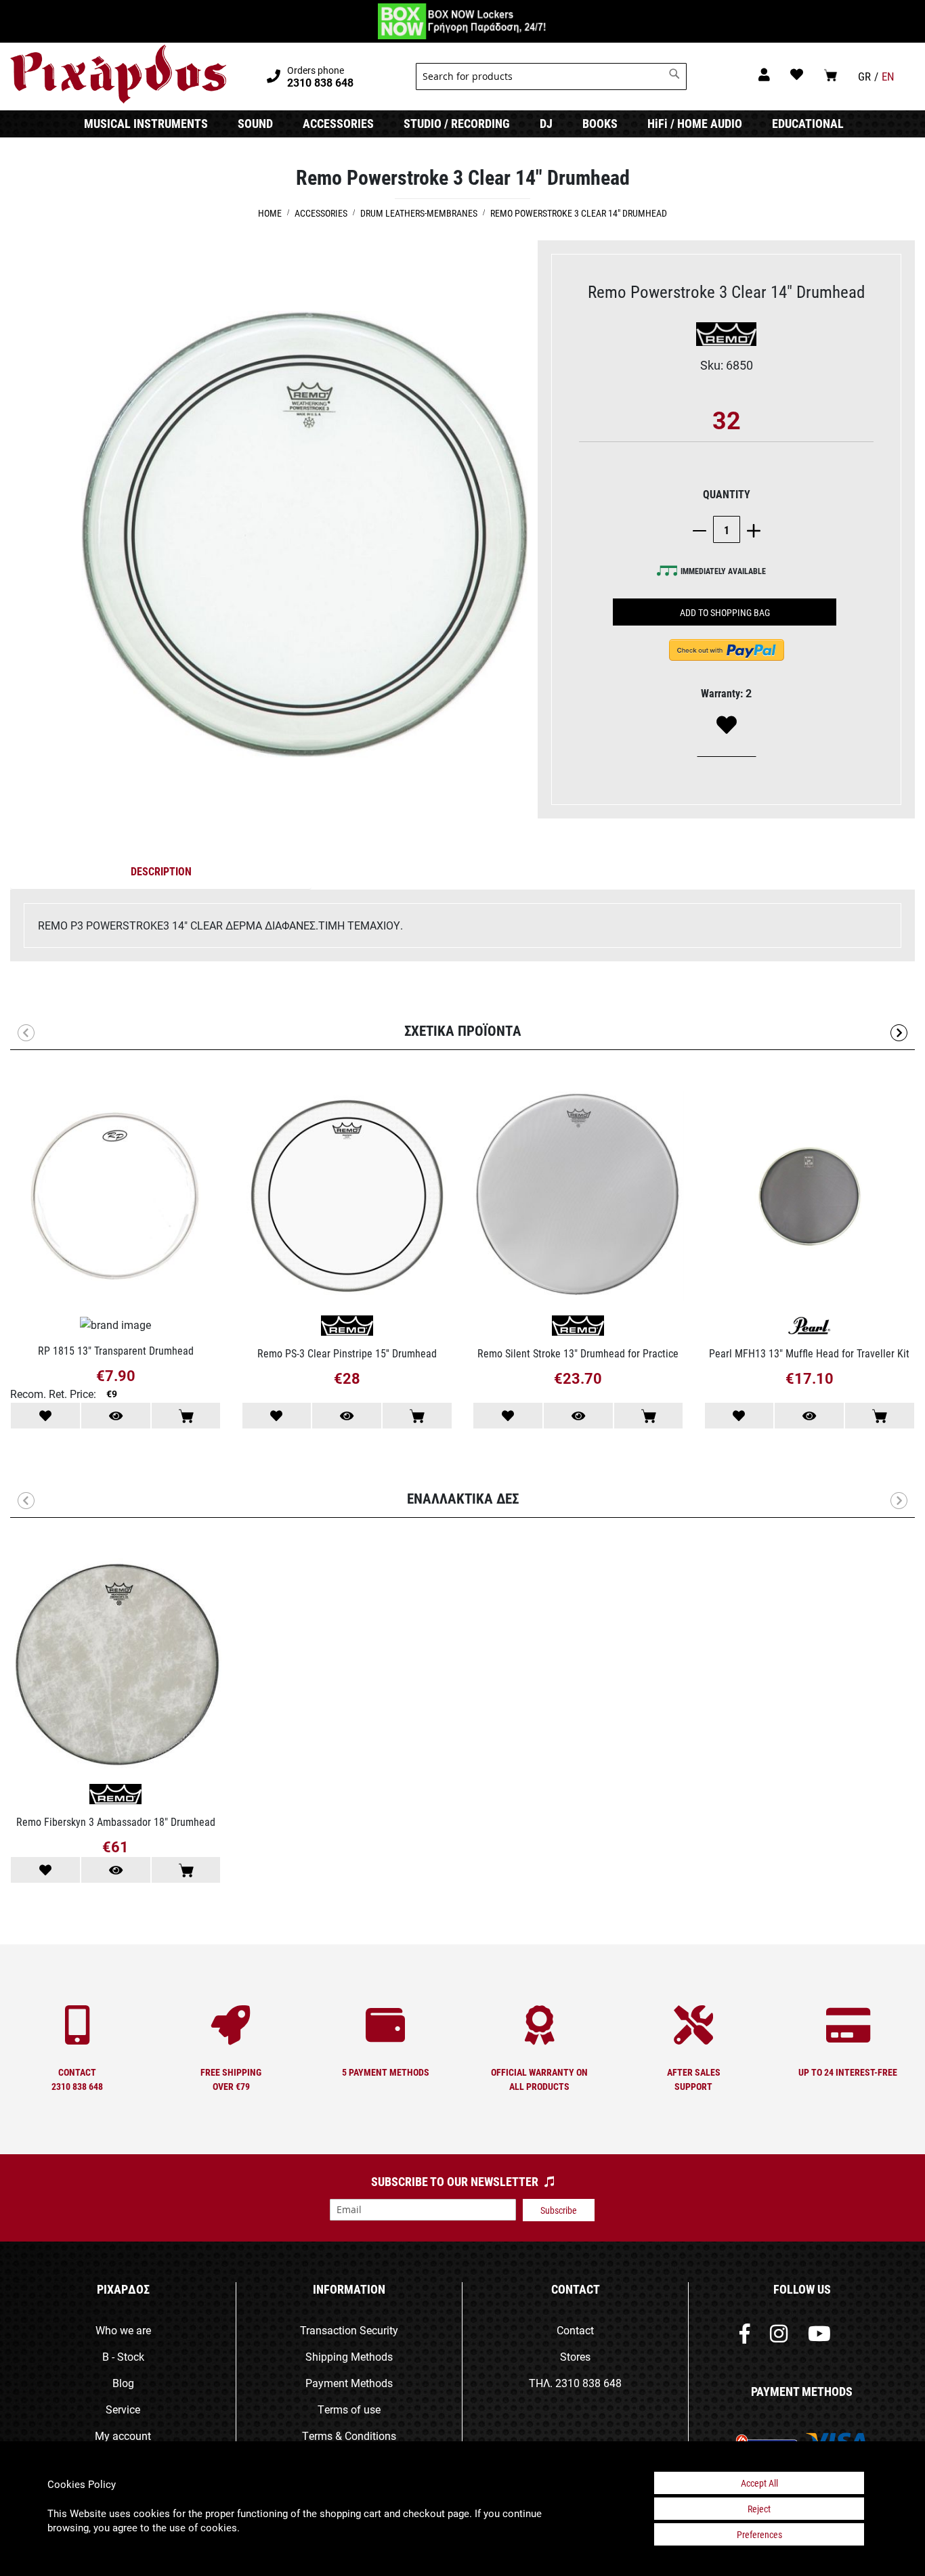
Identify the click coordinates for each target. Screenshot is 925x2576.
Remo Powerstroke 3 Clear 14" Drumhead (579, 213)
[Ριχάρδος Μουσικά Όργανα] (118, 74)
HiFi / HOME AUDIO (695, 123)
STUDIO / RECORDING (457, 123)
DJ (546, 123)
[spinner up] (750, 530)
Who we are (123, 2330)
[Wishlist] (727, 726)
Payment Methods (349, 2383)
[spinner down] (703, 530)
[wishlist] (797, 74)
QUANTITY (727, 494)
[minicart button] (831, 75)
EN (888, 76)
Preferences (759, 2534)
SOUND (255, 123)
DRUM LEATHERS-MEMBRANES (419, 213)
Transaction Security (349, 2330)
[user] (764, 74)
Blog (123, 2383)
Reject (759, 2509)
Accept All (759, 2483)
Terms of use (349, 2409)
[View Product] (116, 1416)
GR (864, 76)
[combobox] (551, 77)
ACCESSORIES (338, 123)
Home (270, 213)
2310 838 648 (588, 2383)
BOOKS (600, 123)
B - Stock (123, 2356)
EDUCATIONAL (808, 123)
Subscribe (559, 2210)
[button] (899, 1033)
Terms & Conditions (349, 2436)
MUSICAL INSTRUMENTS (146, 123)
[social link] (745, 2337)
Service (123, 2409)
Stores (575, 2356)
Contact (575, 2330)
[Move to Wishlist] (45, 1416)
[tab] (161, 874)
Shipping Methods (349, 2356)
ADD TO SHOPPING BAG (725, 612)
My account (123, 2436)
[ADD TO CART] (186, 1416)
